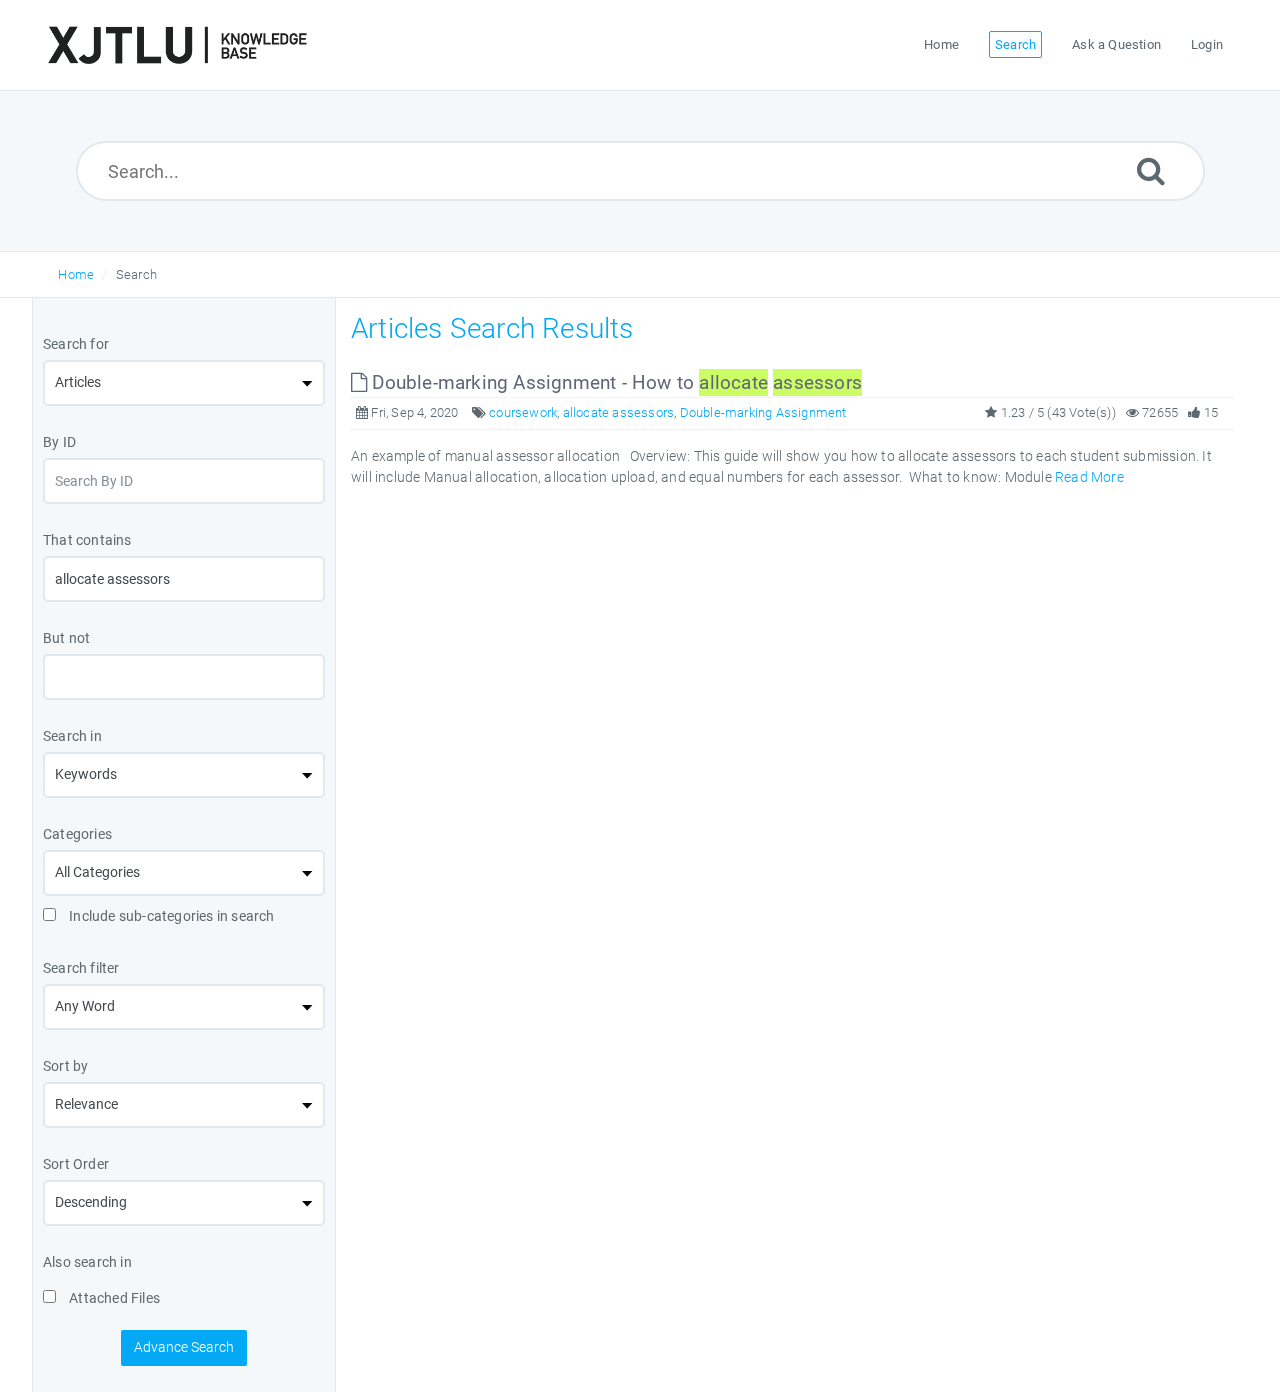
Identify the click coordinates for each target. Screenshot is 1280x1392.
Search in (72, 736)
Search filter (81, 968)
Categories (77, 834)
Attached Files (113, 1298)
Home (76, 274)
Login (1207, 44)
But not (66, 638)
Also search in (87, 1262)
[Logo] (177, 45)
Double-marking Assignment (763, 412)
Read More (1089, 477)
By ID (59, 442)
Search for (76, 344)
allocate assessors (619, 412)
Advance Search (184, 1347)
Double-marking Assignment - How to (614, 382)
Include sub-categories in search (170, 916)
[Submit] (1151, 170)
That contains (87, 540)
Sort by (65, 1066)
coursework (523, 412)
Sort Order (76, 1164)
